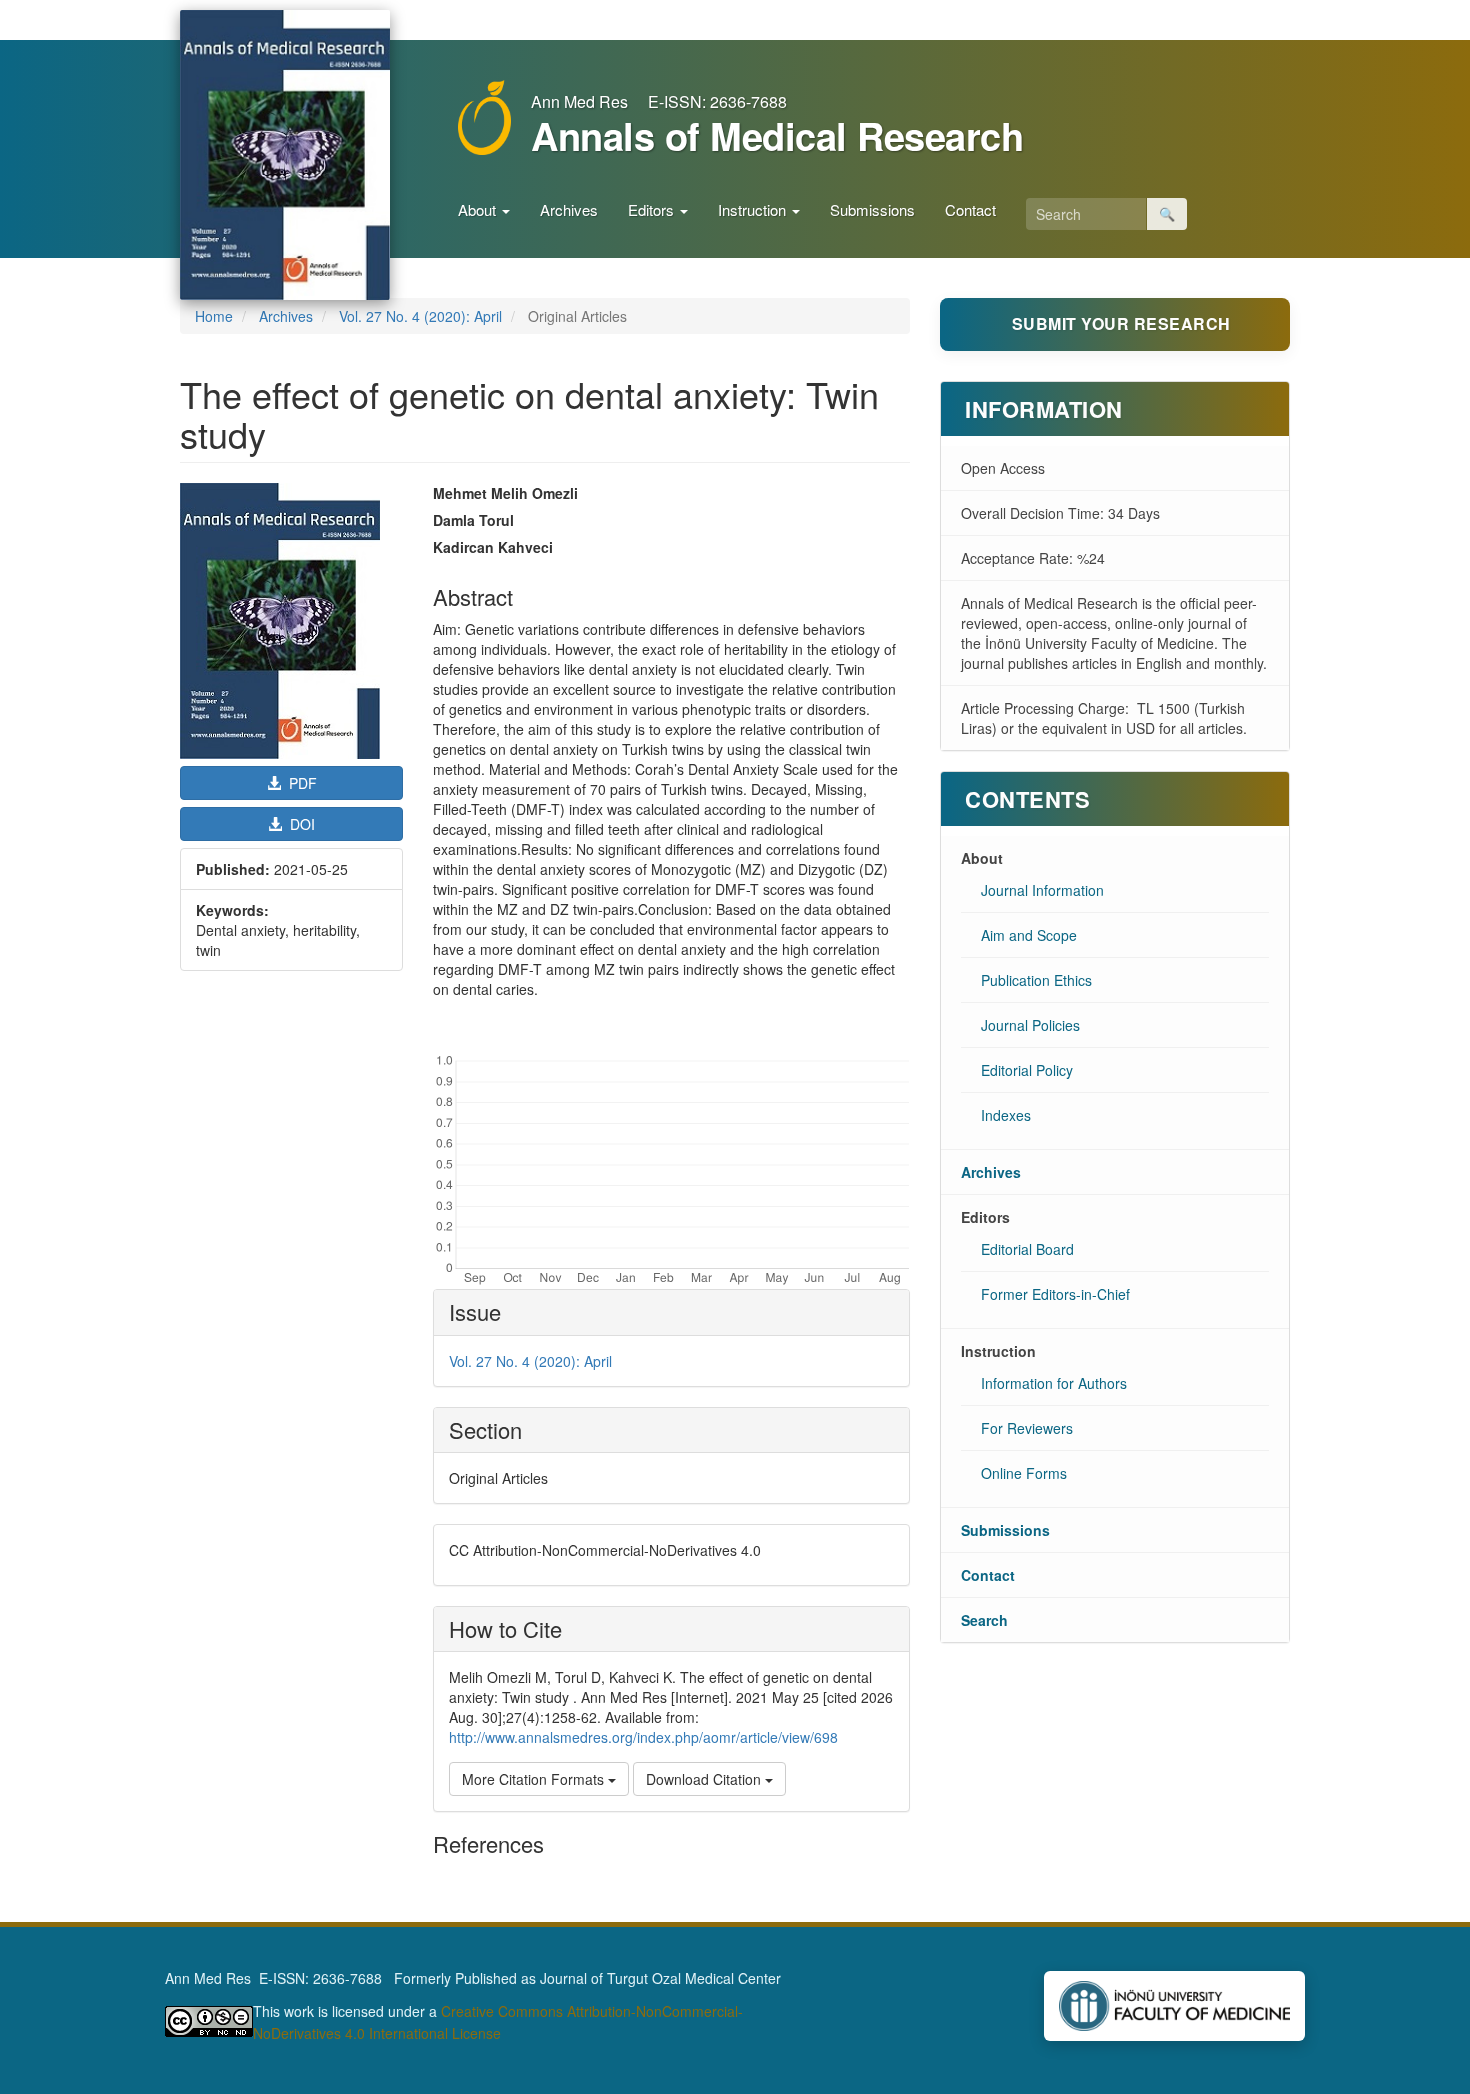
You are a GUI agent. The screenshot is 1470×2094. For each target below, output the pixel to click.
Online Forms (1024, 1473)
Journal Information (1042, 890)
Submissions (872, 209)
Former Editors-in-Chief (1055, 1294)
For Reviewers (1027, 1428)
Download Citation (705, 1779)
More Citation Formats (535, 1779)
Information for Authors (1054, 1383)
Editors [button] (653, 209)
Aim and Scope (1029, 935)
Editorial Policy (1027, 1070)
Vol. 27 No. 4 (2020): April (420, 316)
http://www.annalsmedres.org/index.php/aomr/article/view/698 (643, 1737)
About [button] (479, 209)
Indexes (1006, 1115)
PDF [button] (301, 783)
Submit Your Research (1121, 323)
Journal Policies (1030, 1025)
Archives (569, 209)
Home (214, 316)
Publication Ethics (1036, 980)
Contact (970, 209)
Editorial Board (1027, 1249)
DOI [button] (300, 824)
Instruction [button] (754, 209)
